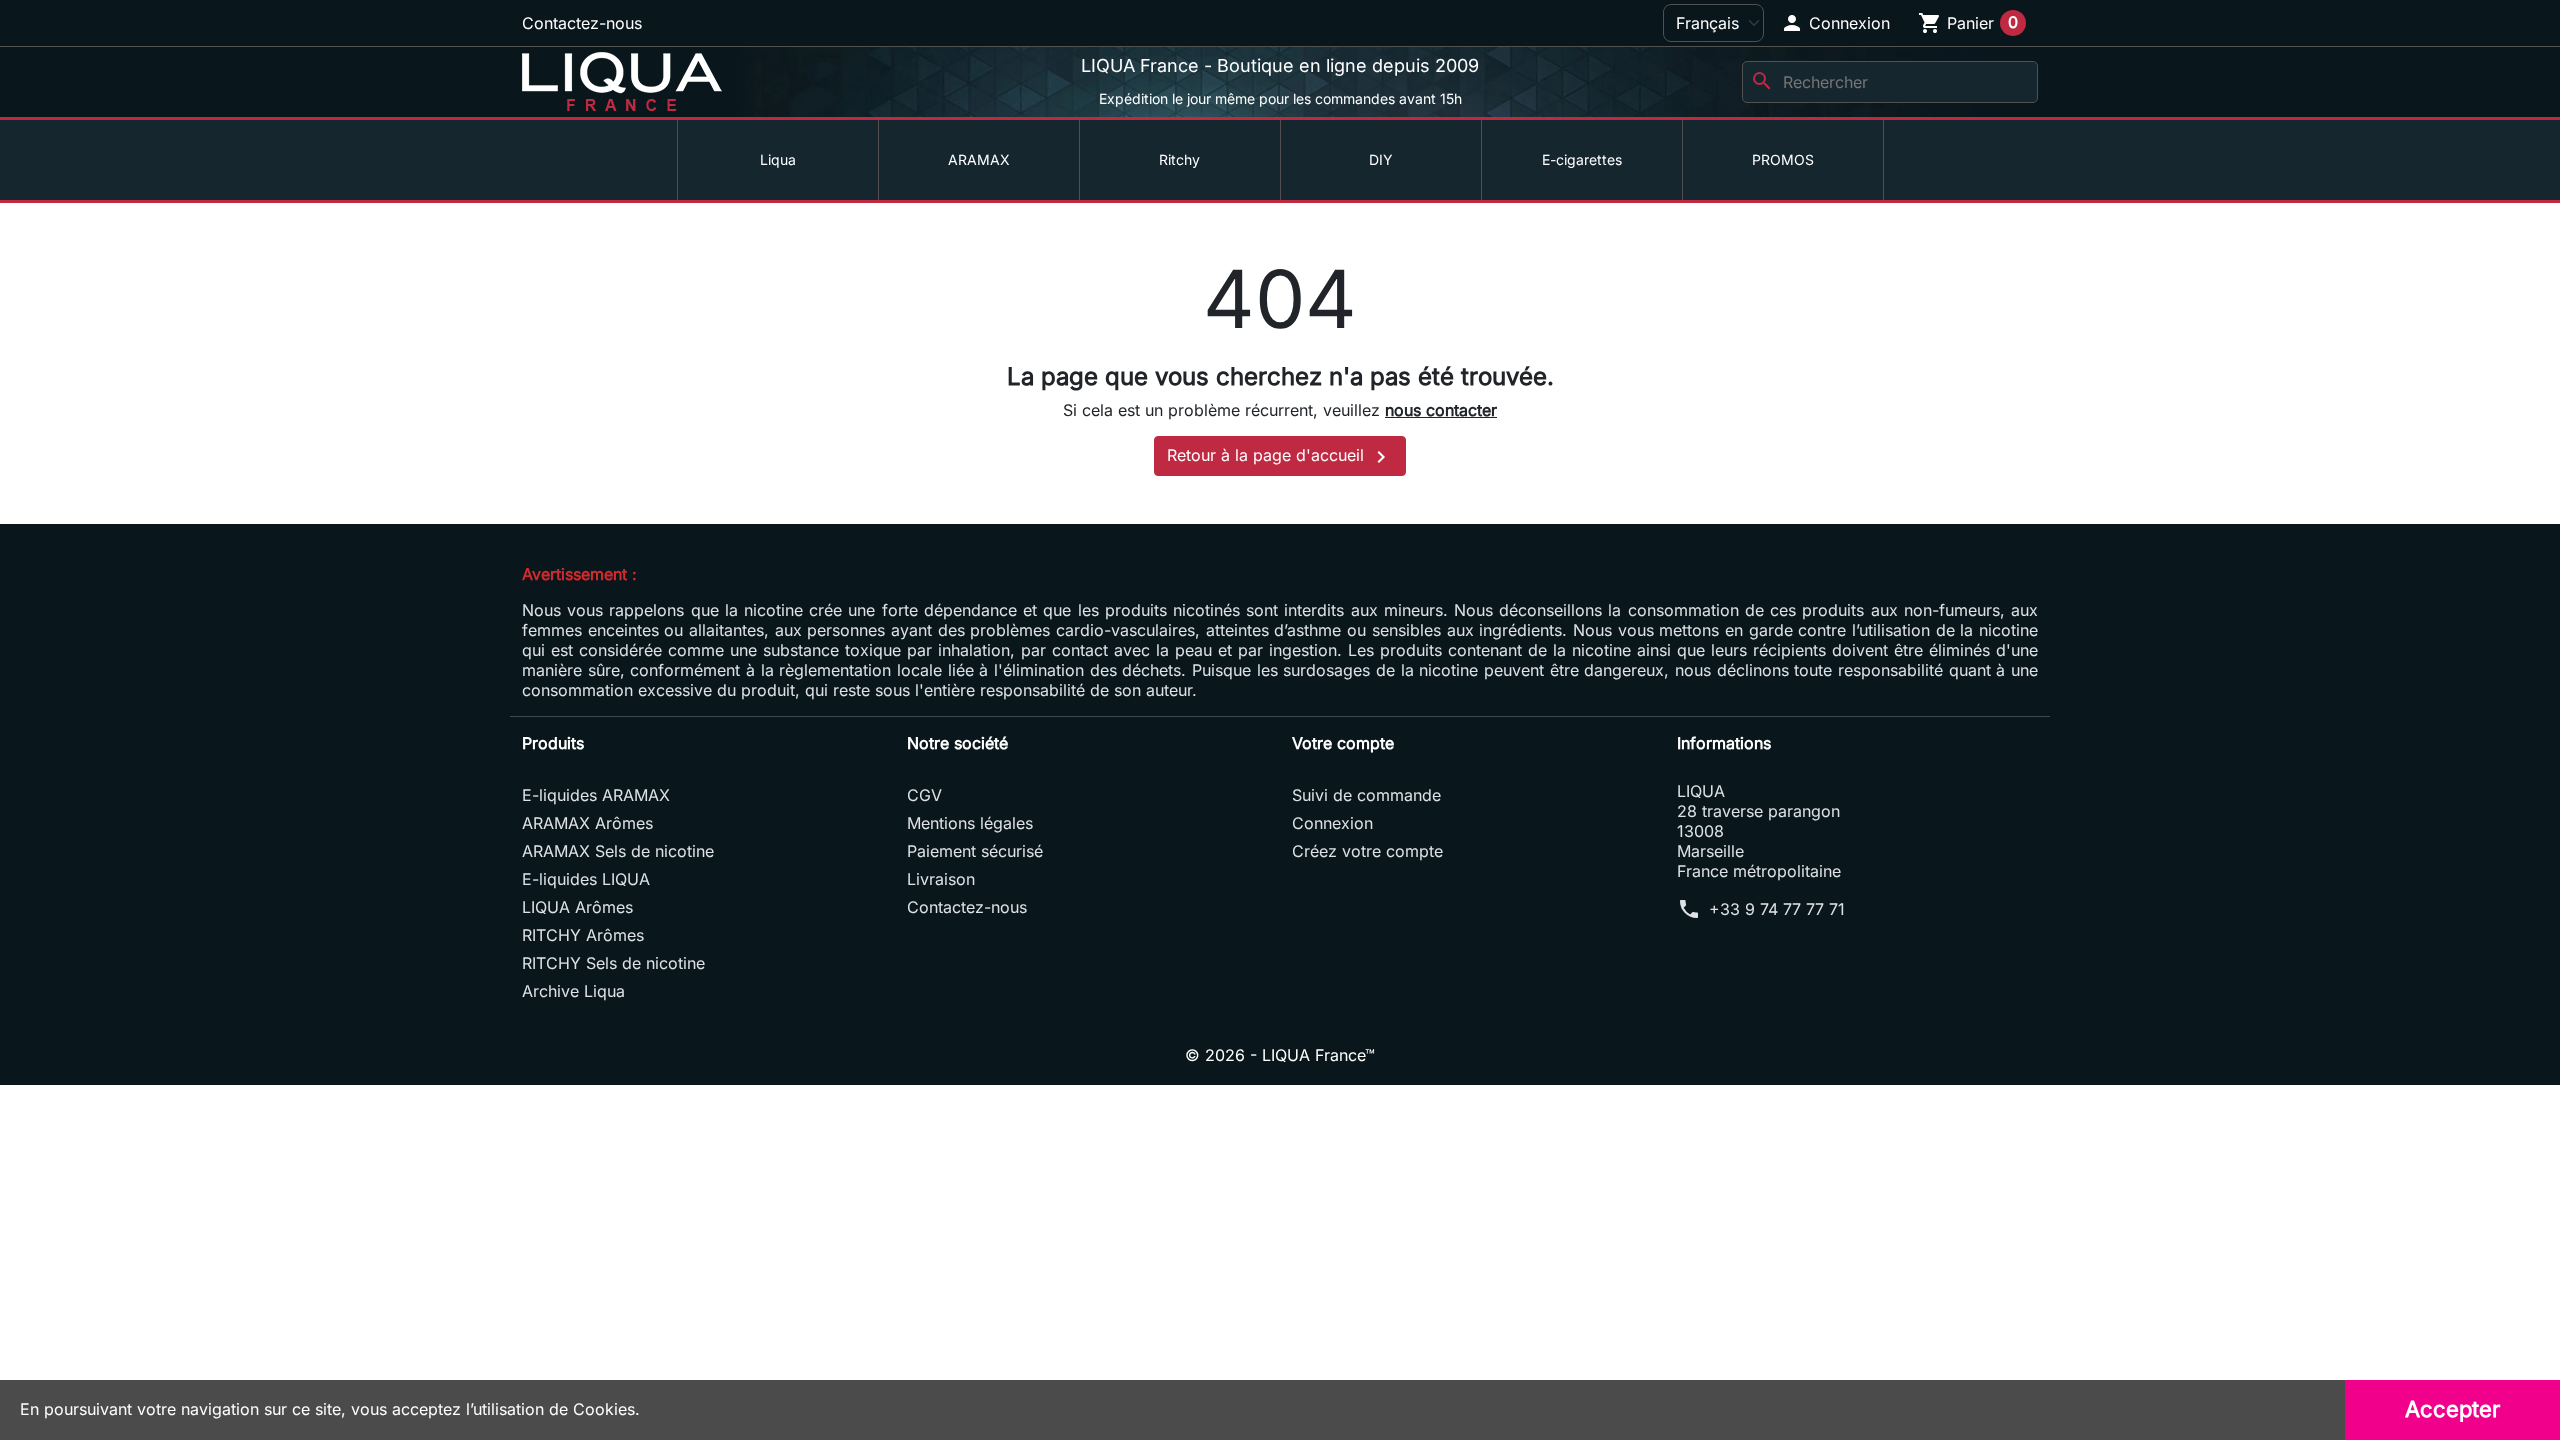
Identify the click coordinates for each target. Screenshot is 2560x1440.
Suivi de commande (1366, 795)
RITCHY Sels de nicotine (613, 963)
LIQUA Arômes (577, 907)
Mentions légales (970, 823)
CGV (924, 795)
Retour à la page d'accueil (1280, 457)
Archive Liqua (573, 991)
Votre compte (1343, 743)
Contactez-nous (582, 23)
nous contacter (1441, 410)
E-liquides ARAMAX (596, 795)
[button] (1835, 23)
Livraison (941, 879)
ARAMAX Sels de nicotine (618, 851)
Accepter (2452, 1409)
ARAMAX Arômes (587, 823)
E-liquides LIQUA (586, 879)
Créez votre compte (1367, 851)
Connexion (1332, 823)
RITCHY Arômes (583, 935)
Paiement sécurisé (975, 851)
